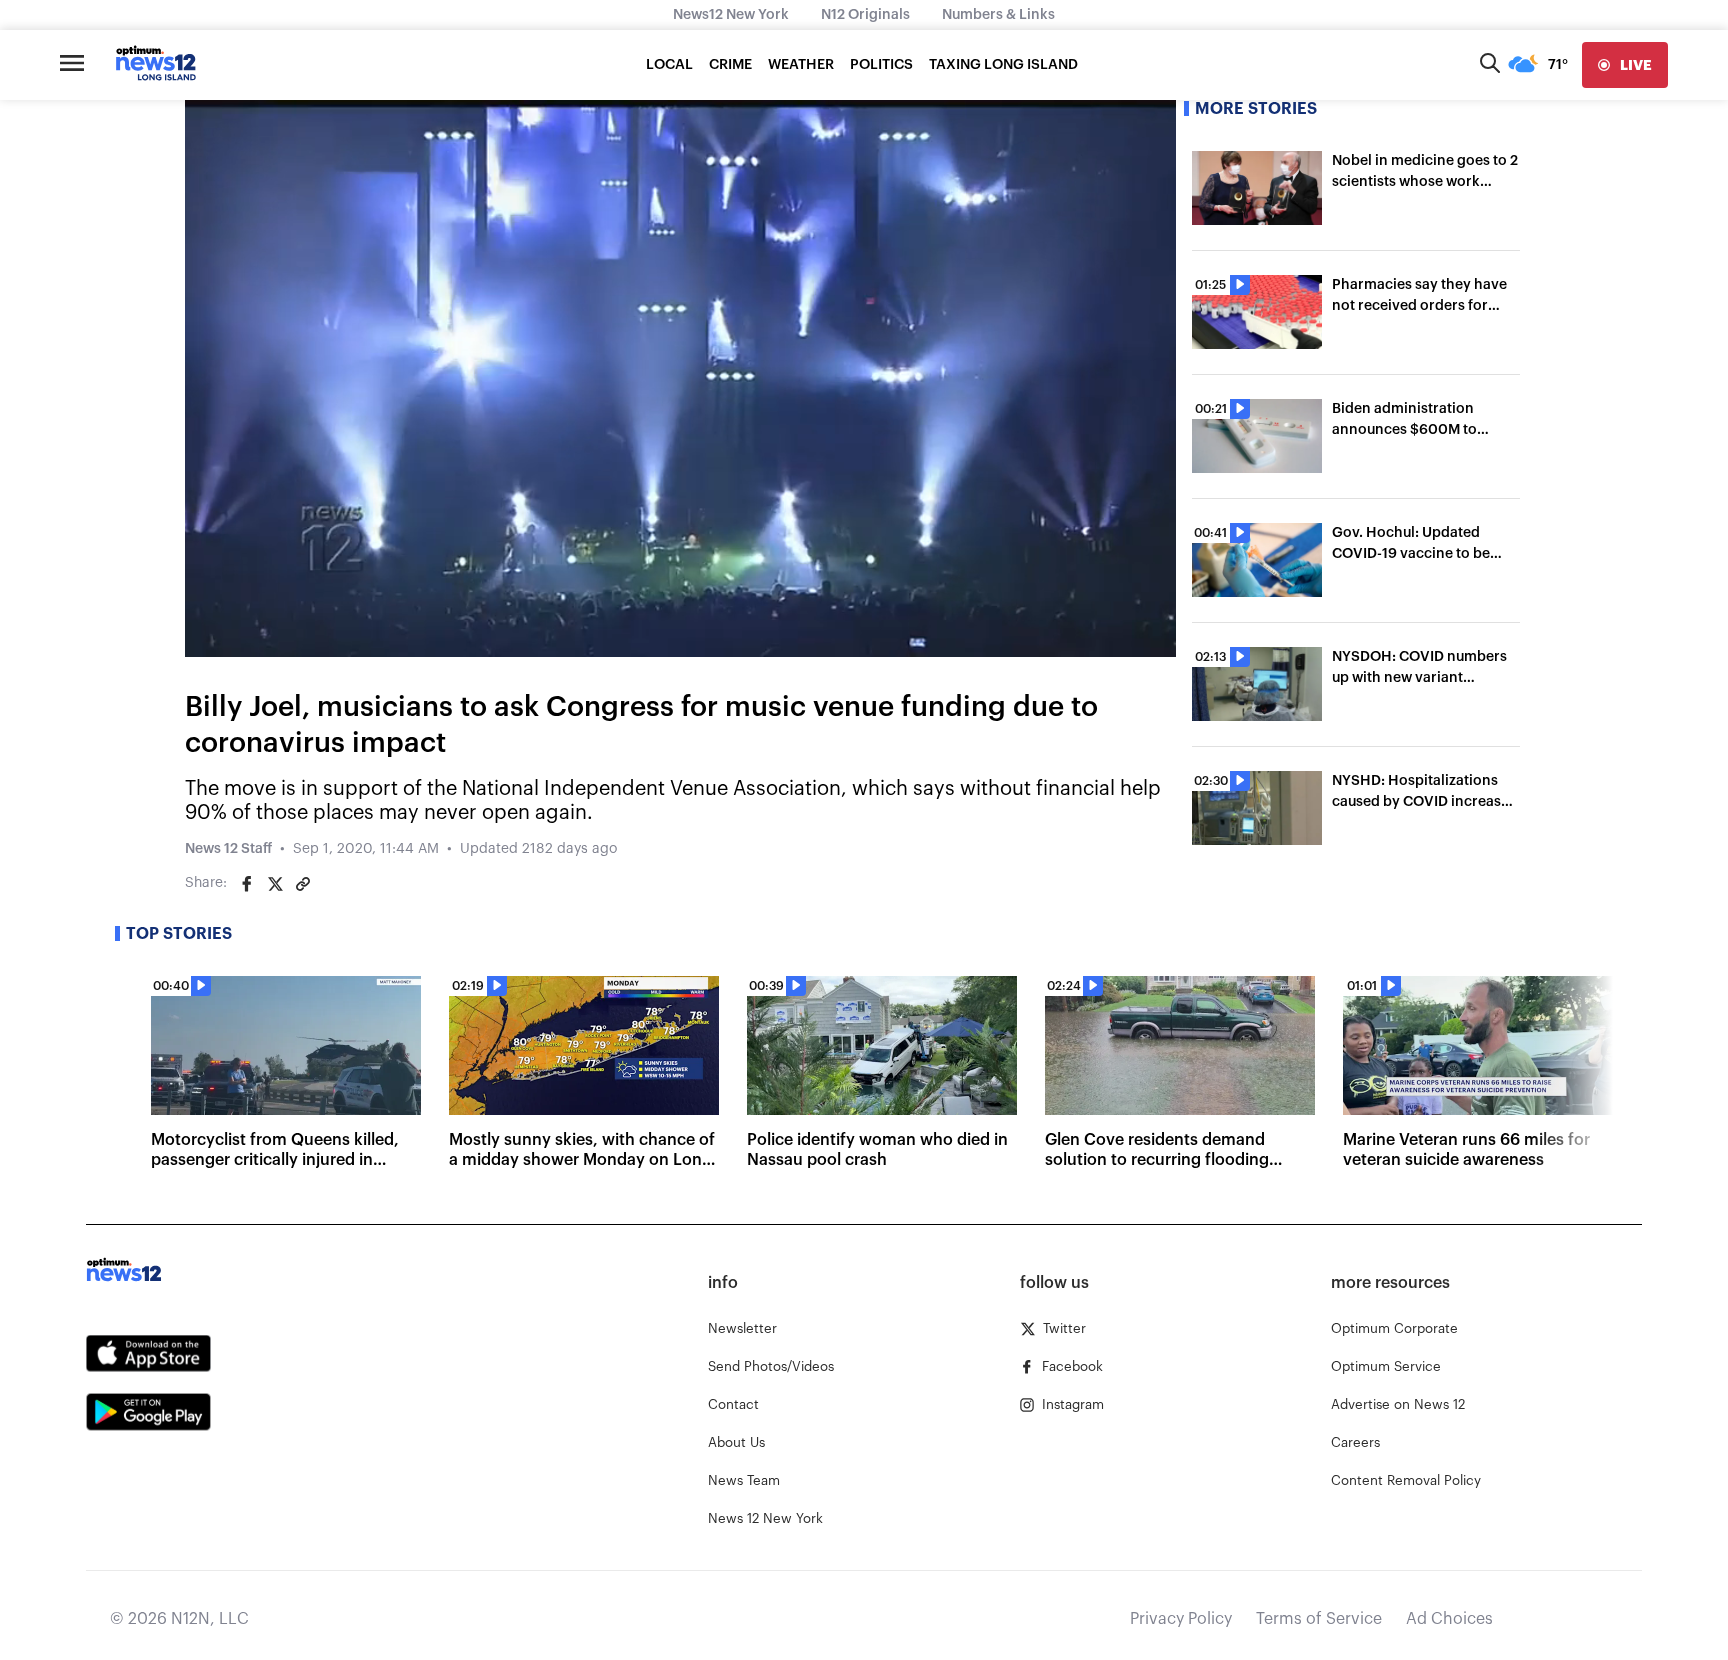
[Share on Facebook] (247, 884)
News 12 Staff (228, 849)
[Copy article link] (303, 884)
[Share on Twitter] (275, 884)
